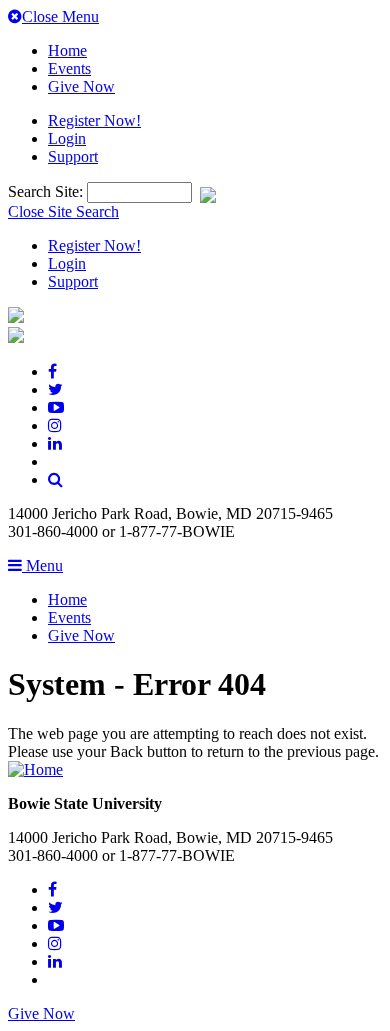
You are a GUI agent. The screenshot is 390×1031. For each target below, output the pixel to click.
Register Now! (94, 120)
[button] (55, 479)
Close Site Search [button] (63, 211)
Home (67, 50)
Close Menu (60, 16)
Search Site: (47, 191)
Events (69, 68)
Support (73, 156)
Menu (42, 565)
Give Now (81, 86)
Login (67, 138)
